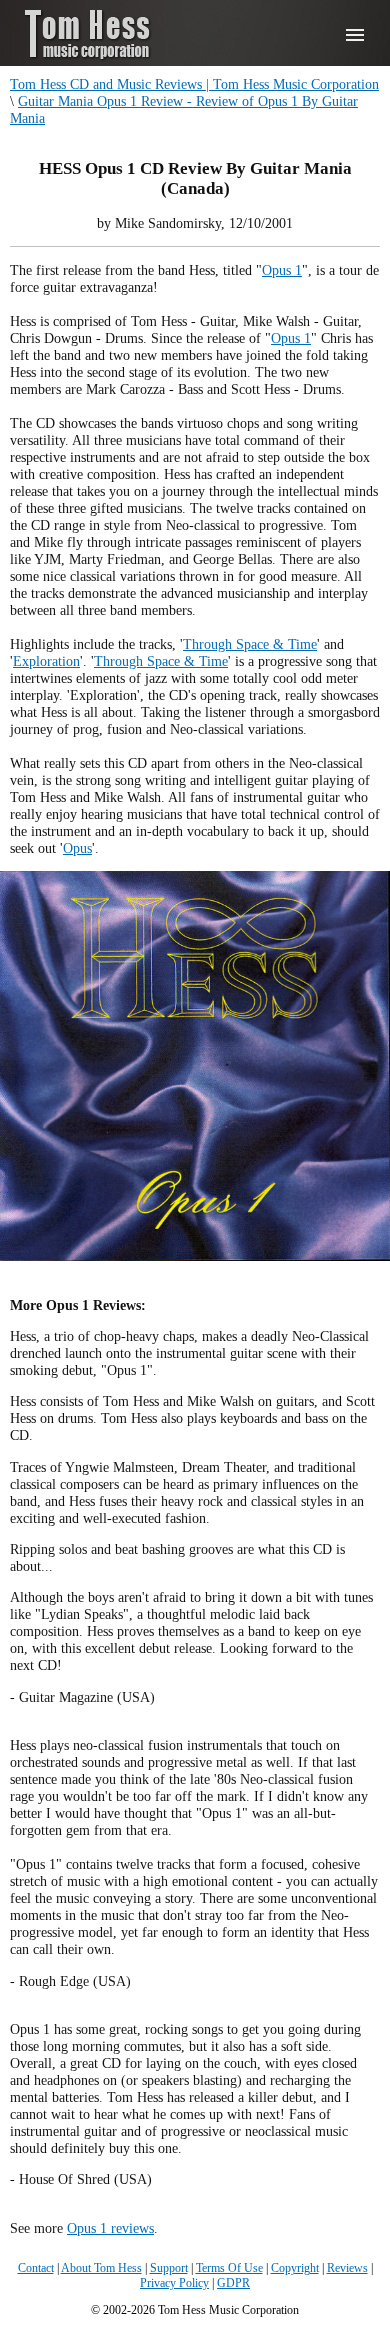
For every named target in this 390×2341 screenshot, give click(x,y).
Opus (77, 848)
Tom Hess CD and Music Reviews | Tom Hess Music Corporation (194, 84)
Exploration (46, 661)
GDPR (233, 2283)
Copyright (295, 2268)
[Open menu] (355, 35)
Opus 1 (282, 270)
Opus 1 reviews (110, 2228)
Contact (36, 2268)
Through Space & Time (250, 644)
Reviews (347, 2268)
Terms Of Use (229, 2268)
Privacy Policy (174, 2283)
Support (169, 2268)
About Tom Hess (101, 2268)
